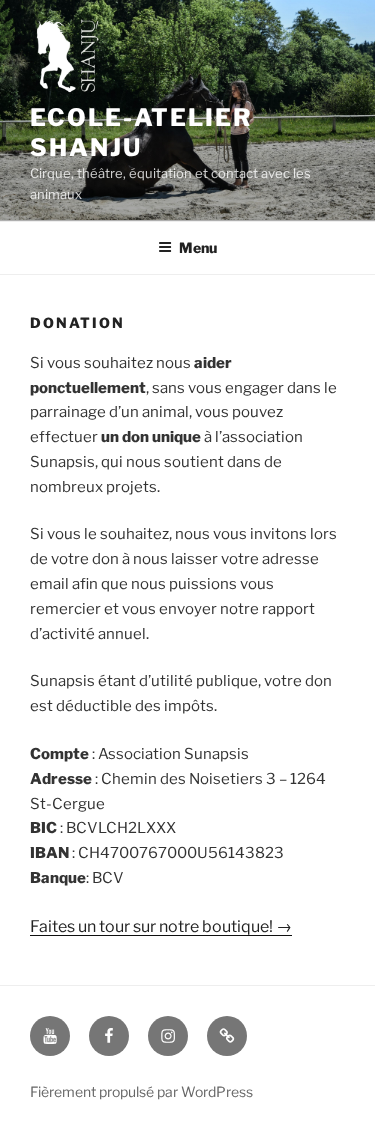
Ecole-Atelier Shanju (141, 132)
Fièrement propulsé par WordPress (141, 1091)
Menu (198, 247)
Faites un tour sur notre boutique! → (161, 926)
